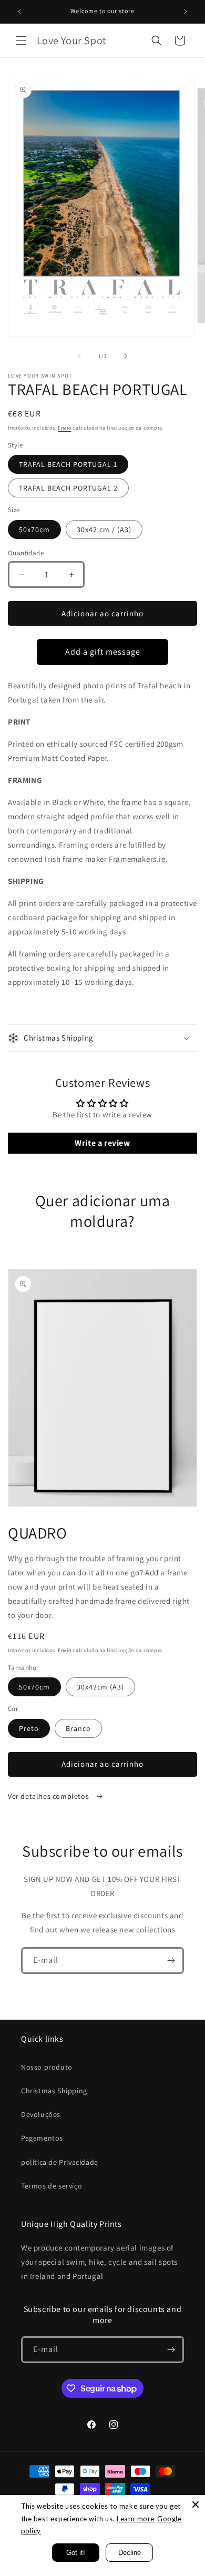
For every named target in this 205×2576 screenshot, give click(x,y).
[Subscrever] (171, 1961)
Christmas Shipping (54, 2091)
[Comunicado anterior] (19, 12)
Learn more (136, 2519)
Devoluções (41, 2114)
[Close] (196, 2504)
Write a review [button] (102, 1143)
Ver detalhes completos (49, 1796)
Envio (65, 428)
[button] (21, 40)
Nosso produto (47, 2067)
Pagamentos (42, 2138)
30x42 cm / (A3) (104, 530)
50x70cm (34, 530)
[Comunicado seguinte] (186, 12)
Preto (29, 1728)
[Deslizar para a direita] (126, 356)
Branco (78, 1728)
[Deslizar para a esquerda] (79, 356)
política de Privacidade (60, 2162)
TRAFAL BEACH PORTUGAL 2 (68, 488)
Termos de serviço (52, 2186)
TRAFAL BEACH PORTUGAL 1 (68, 464)
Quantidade (26, 553)
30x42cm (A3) (100, 1687)
